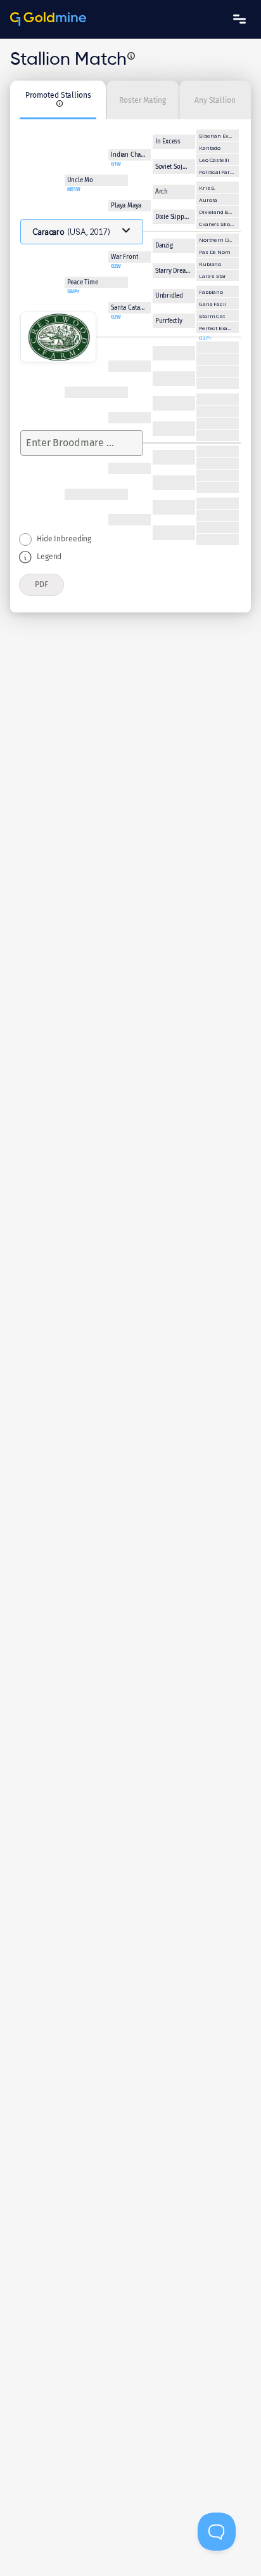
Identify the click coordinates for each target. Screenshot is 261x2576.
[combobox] (70, 443)
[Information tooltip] (131, 56)
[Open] (126, 230)
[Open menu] (239, 19)
